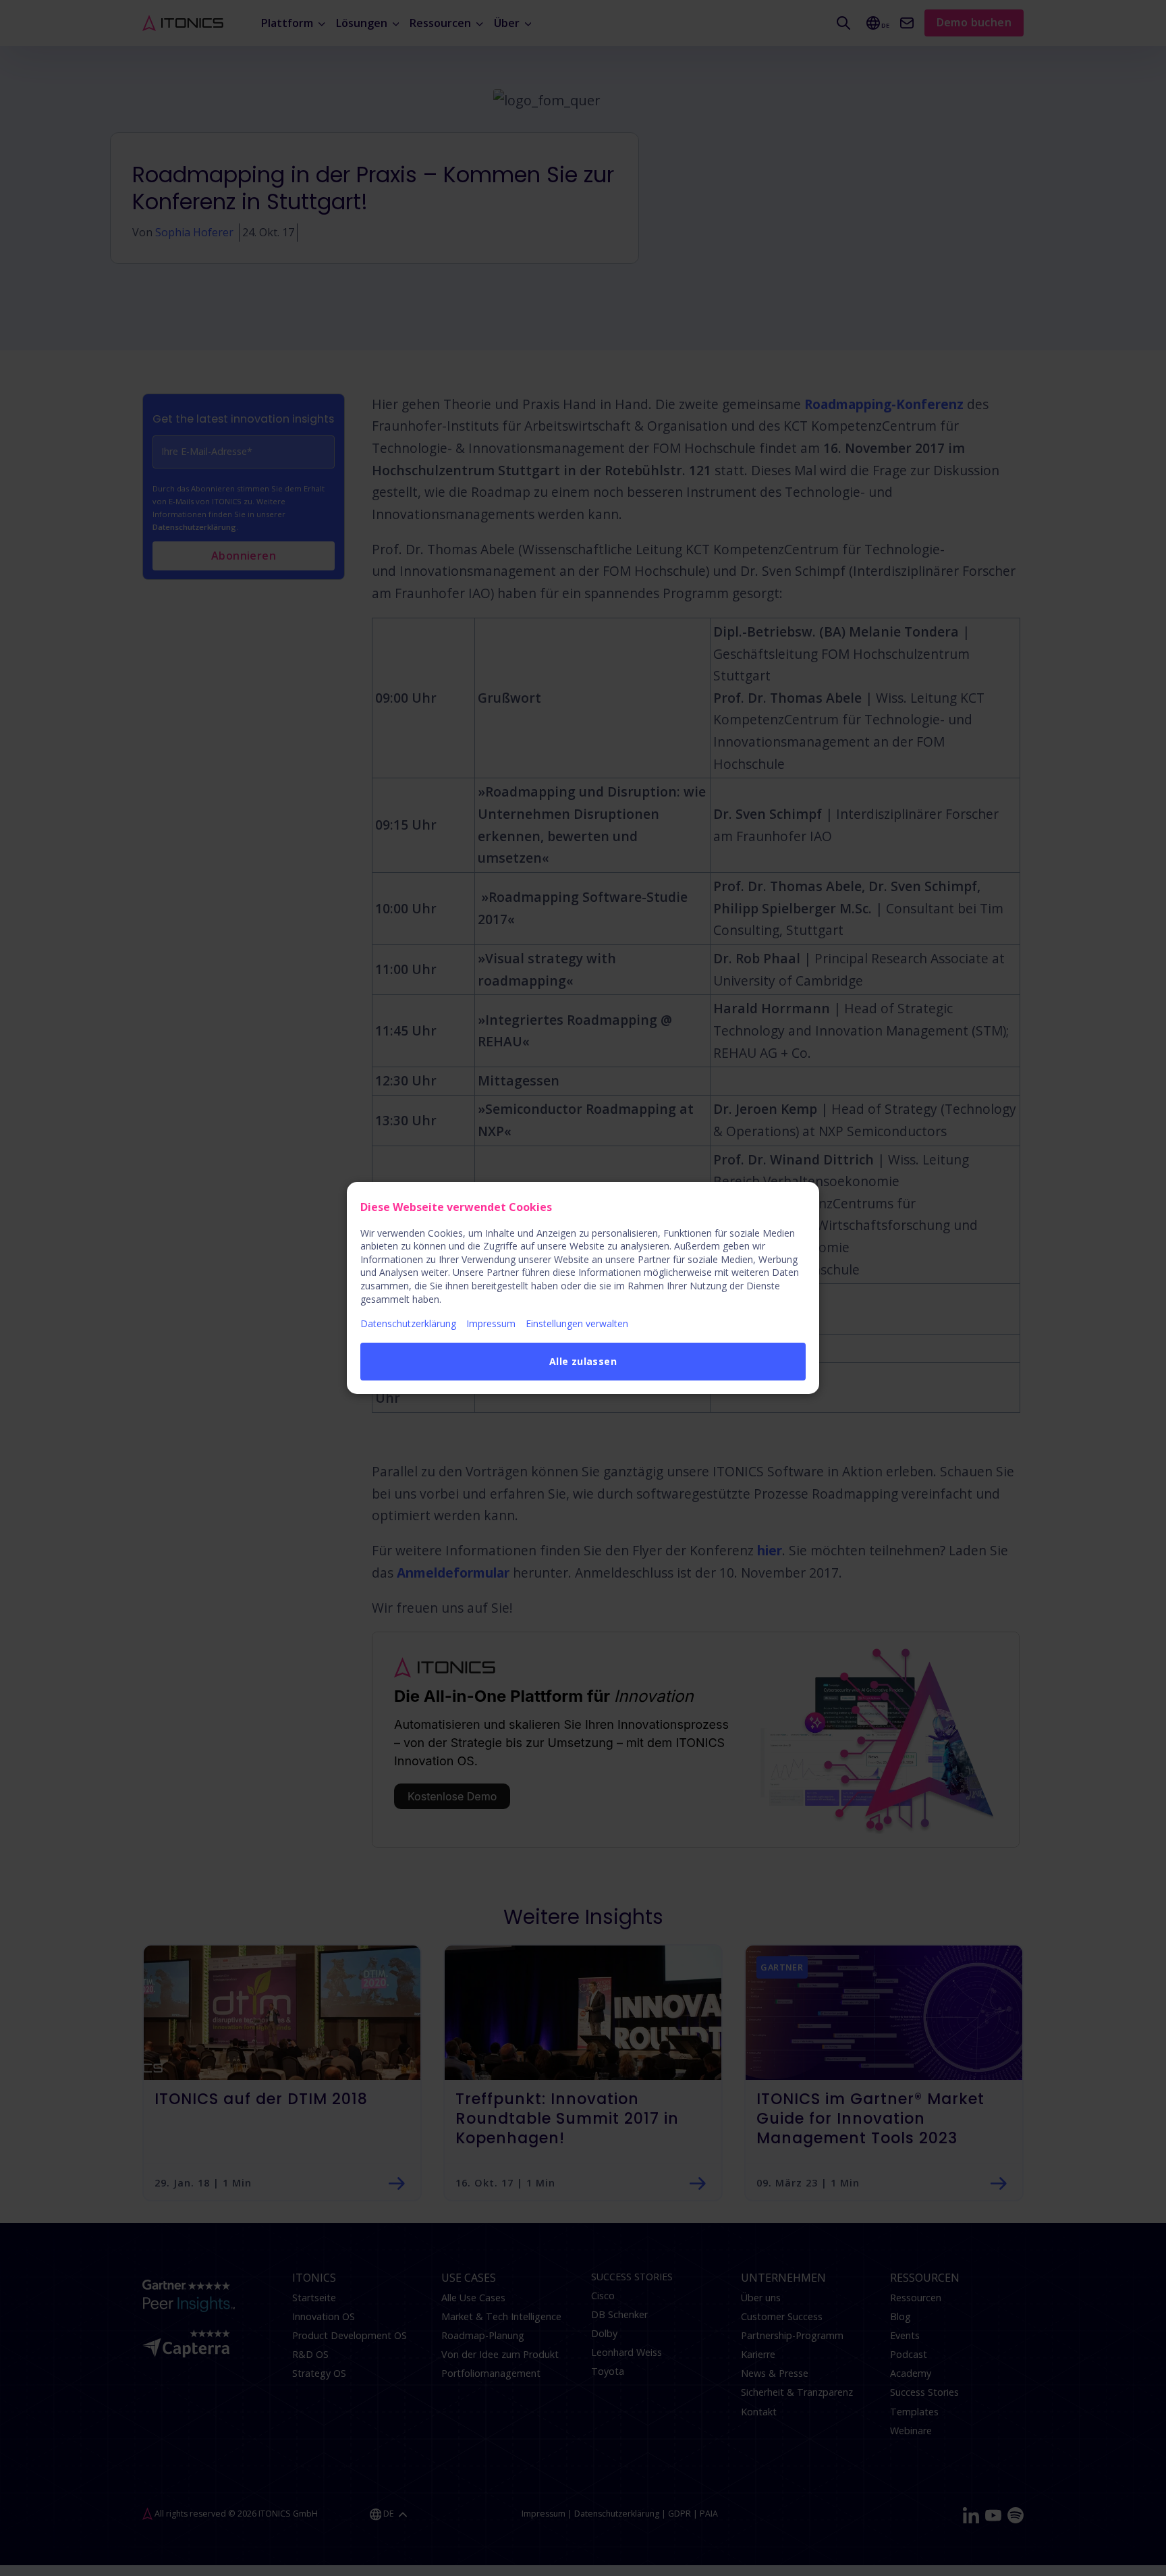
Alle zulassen (583, 1361)
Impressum (491, 1323)
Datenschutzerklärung (408, 1323)
